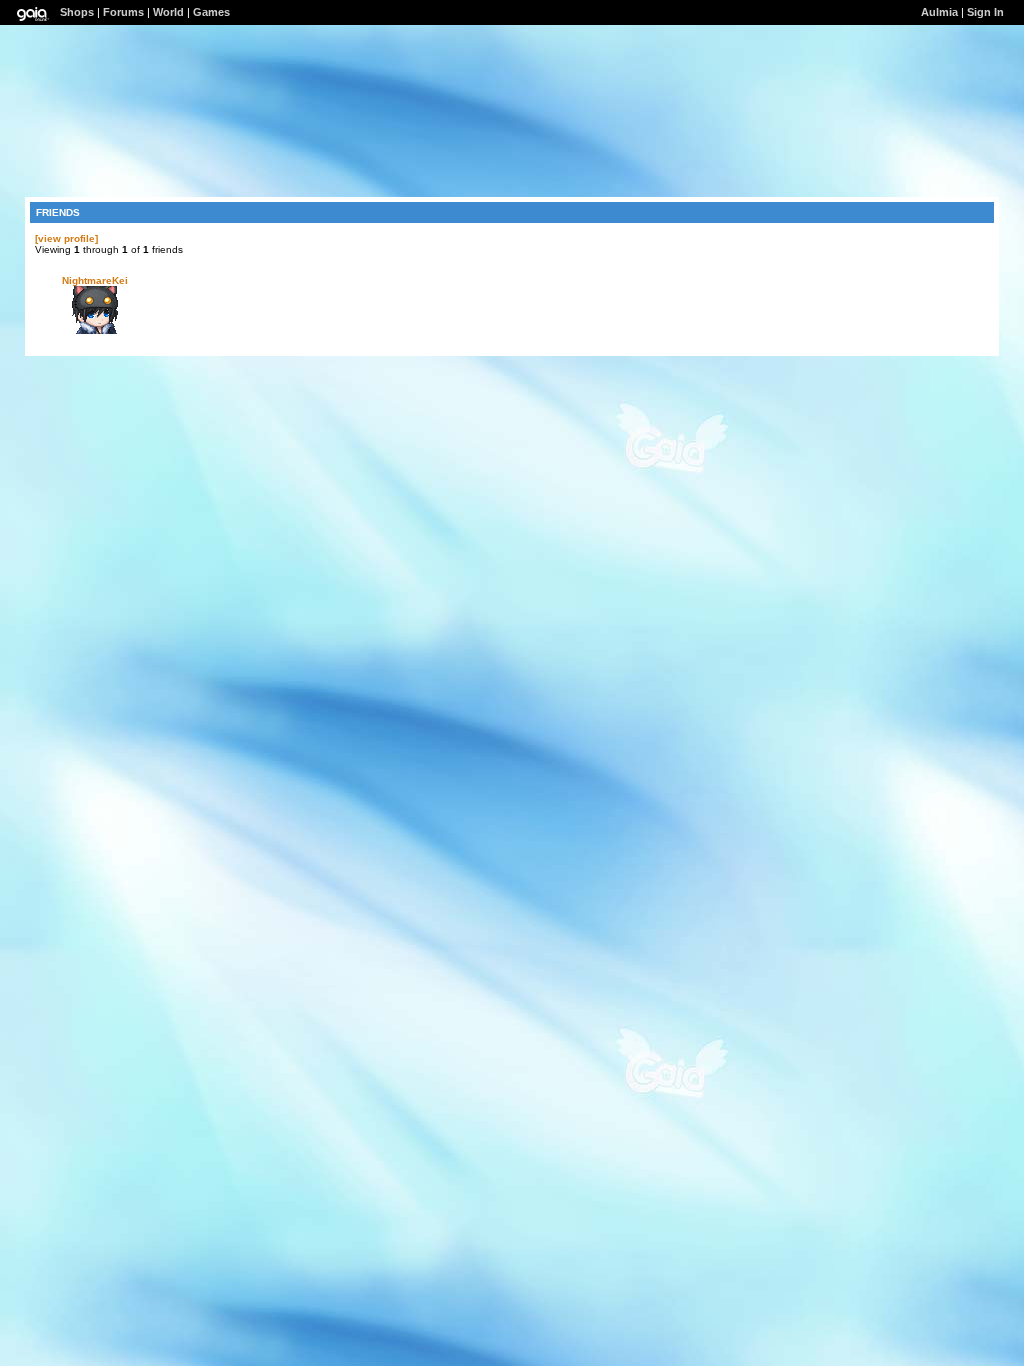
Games (211, 12)
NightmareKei (95, 280)
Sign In (985, 12)
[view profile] (66, 238)
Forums (123, 12)
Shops (77, 12)
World (168, 12)
